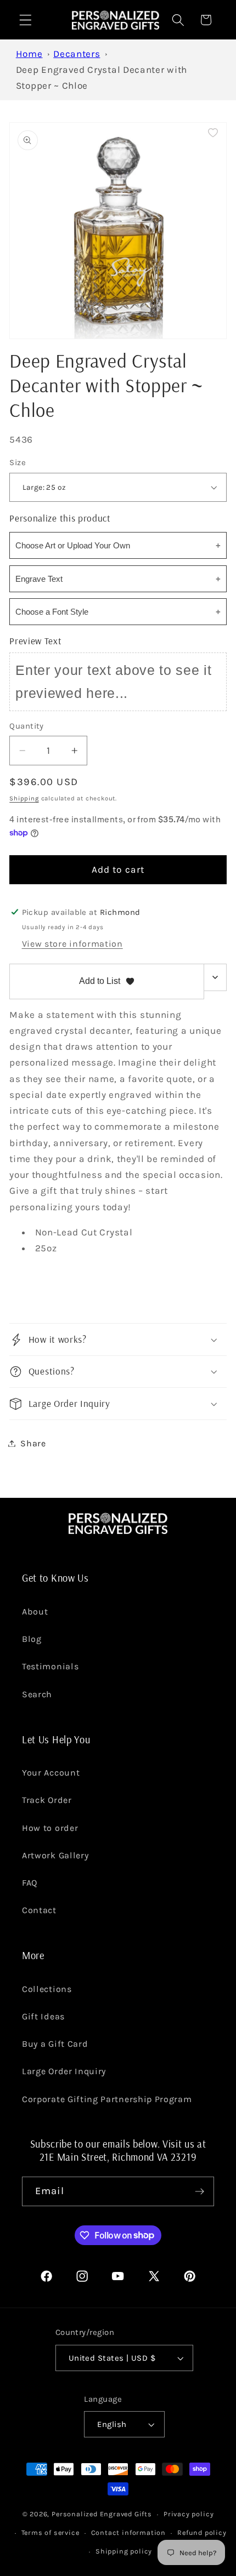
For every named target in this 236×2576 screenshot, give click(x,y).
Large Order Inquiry (64, 2071)
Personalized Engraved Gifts (102, 2514)
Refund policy (202, 2532)
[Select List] (215, 977)
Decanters (77, 54)
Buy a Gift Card (55, 2044)
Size (18, 462)
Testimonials (50, 1666)
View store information (72, 944)
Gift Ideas (43, 2016)
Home (29, 54)
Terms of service (50, 2532)
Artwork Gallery (55, 1855)
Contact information (128, 2532)
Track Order (47, 1800)
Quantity (27, 726)
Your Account (51, 1773)
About (35, 1612)
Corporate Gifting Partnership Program (107, 2099)
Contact (39, 1910)
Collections (47, 1989)
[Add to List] (213, 133)
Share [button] (33, 1443)
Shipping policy (124, 2551)
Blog (32, 1639)
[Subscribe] (200, 2191)
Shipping (24, 798)
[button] (26, 20)
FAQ (30, 1883)
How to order (50, 1828)
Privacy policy (189, 2514)
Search (37, 1694)
